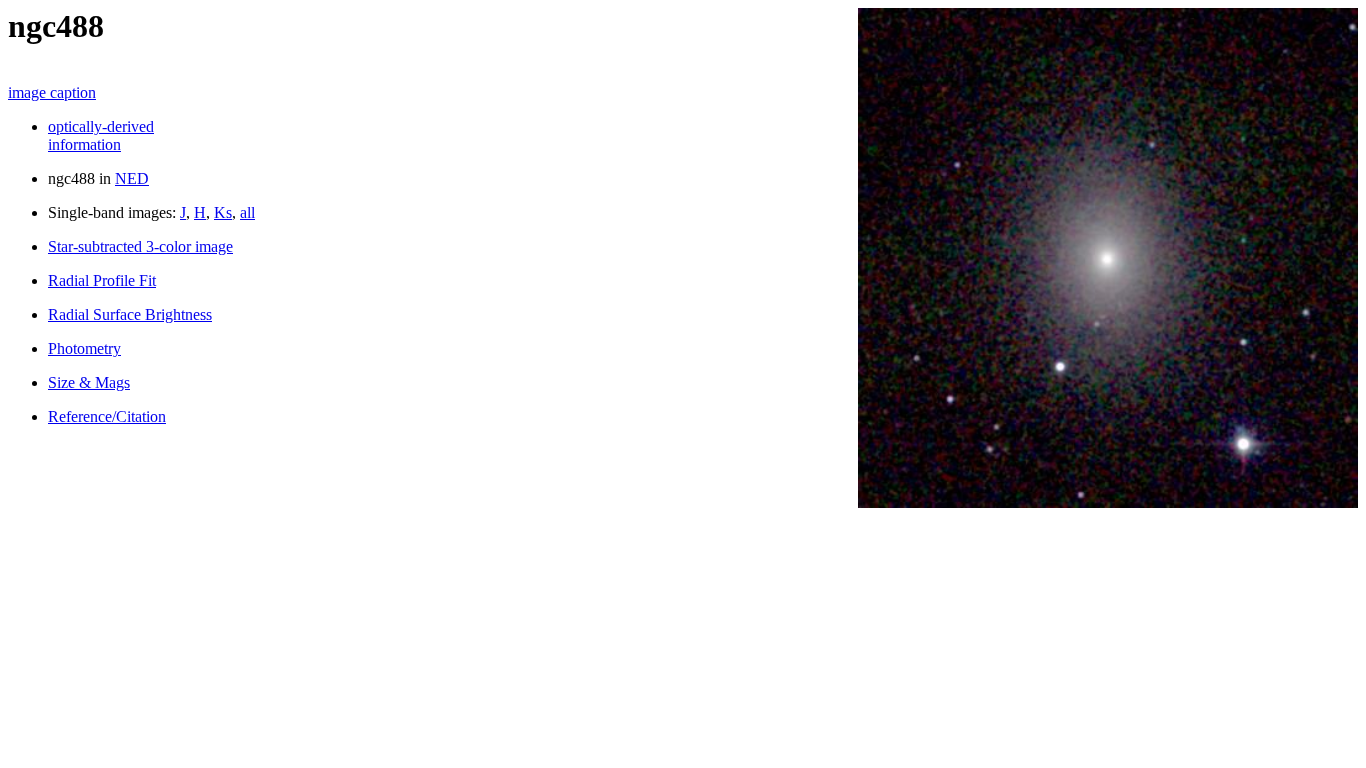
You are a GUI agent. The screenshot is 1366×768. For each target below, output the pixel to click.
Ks (223, 212)
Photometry (84, 348)
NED (132, 178)
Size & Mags (89, 382)
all (247, 212)
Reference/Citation (107, 416)
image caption (52, 92)
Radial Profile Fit (102, 280)
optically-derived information (101, 135)
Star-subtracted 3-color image (140, 246)
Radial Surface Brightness (130, 314)
